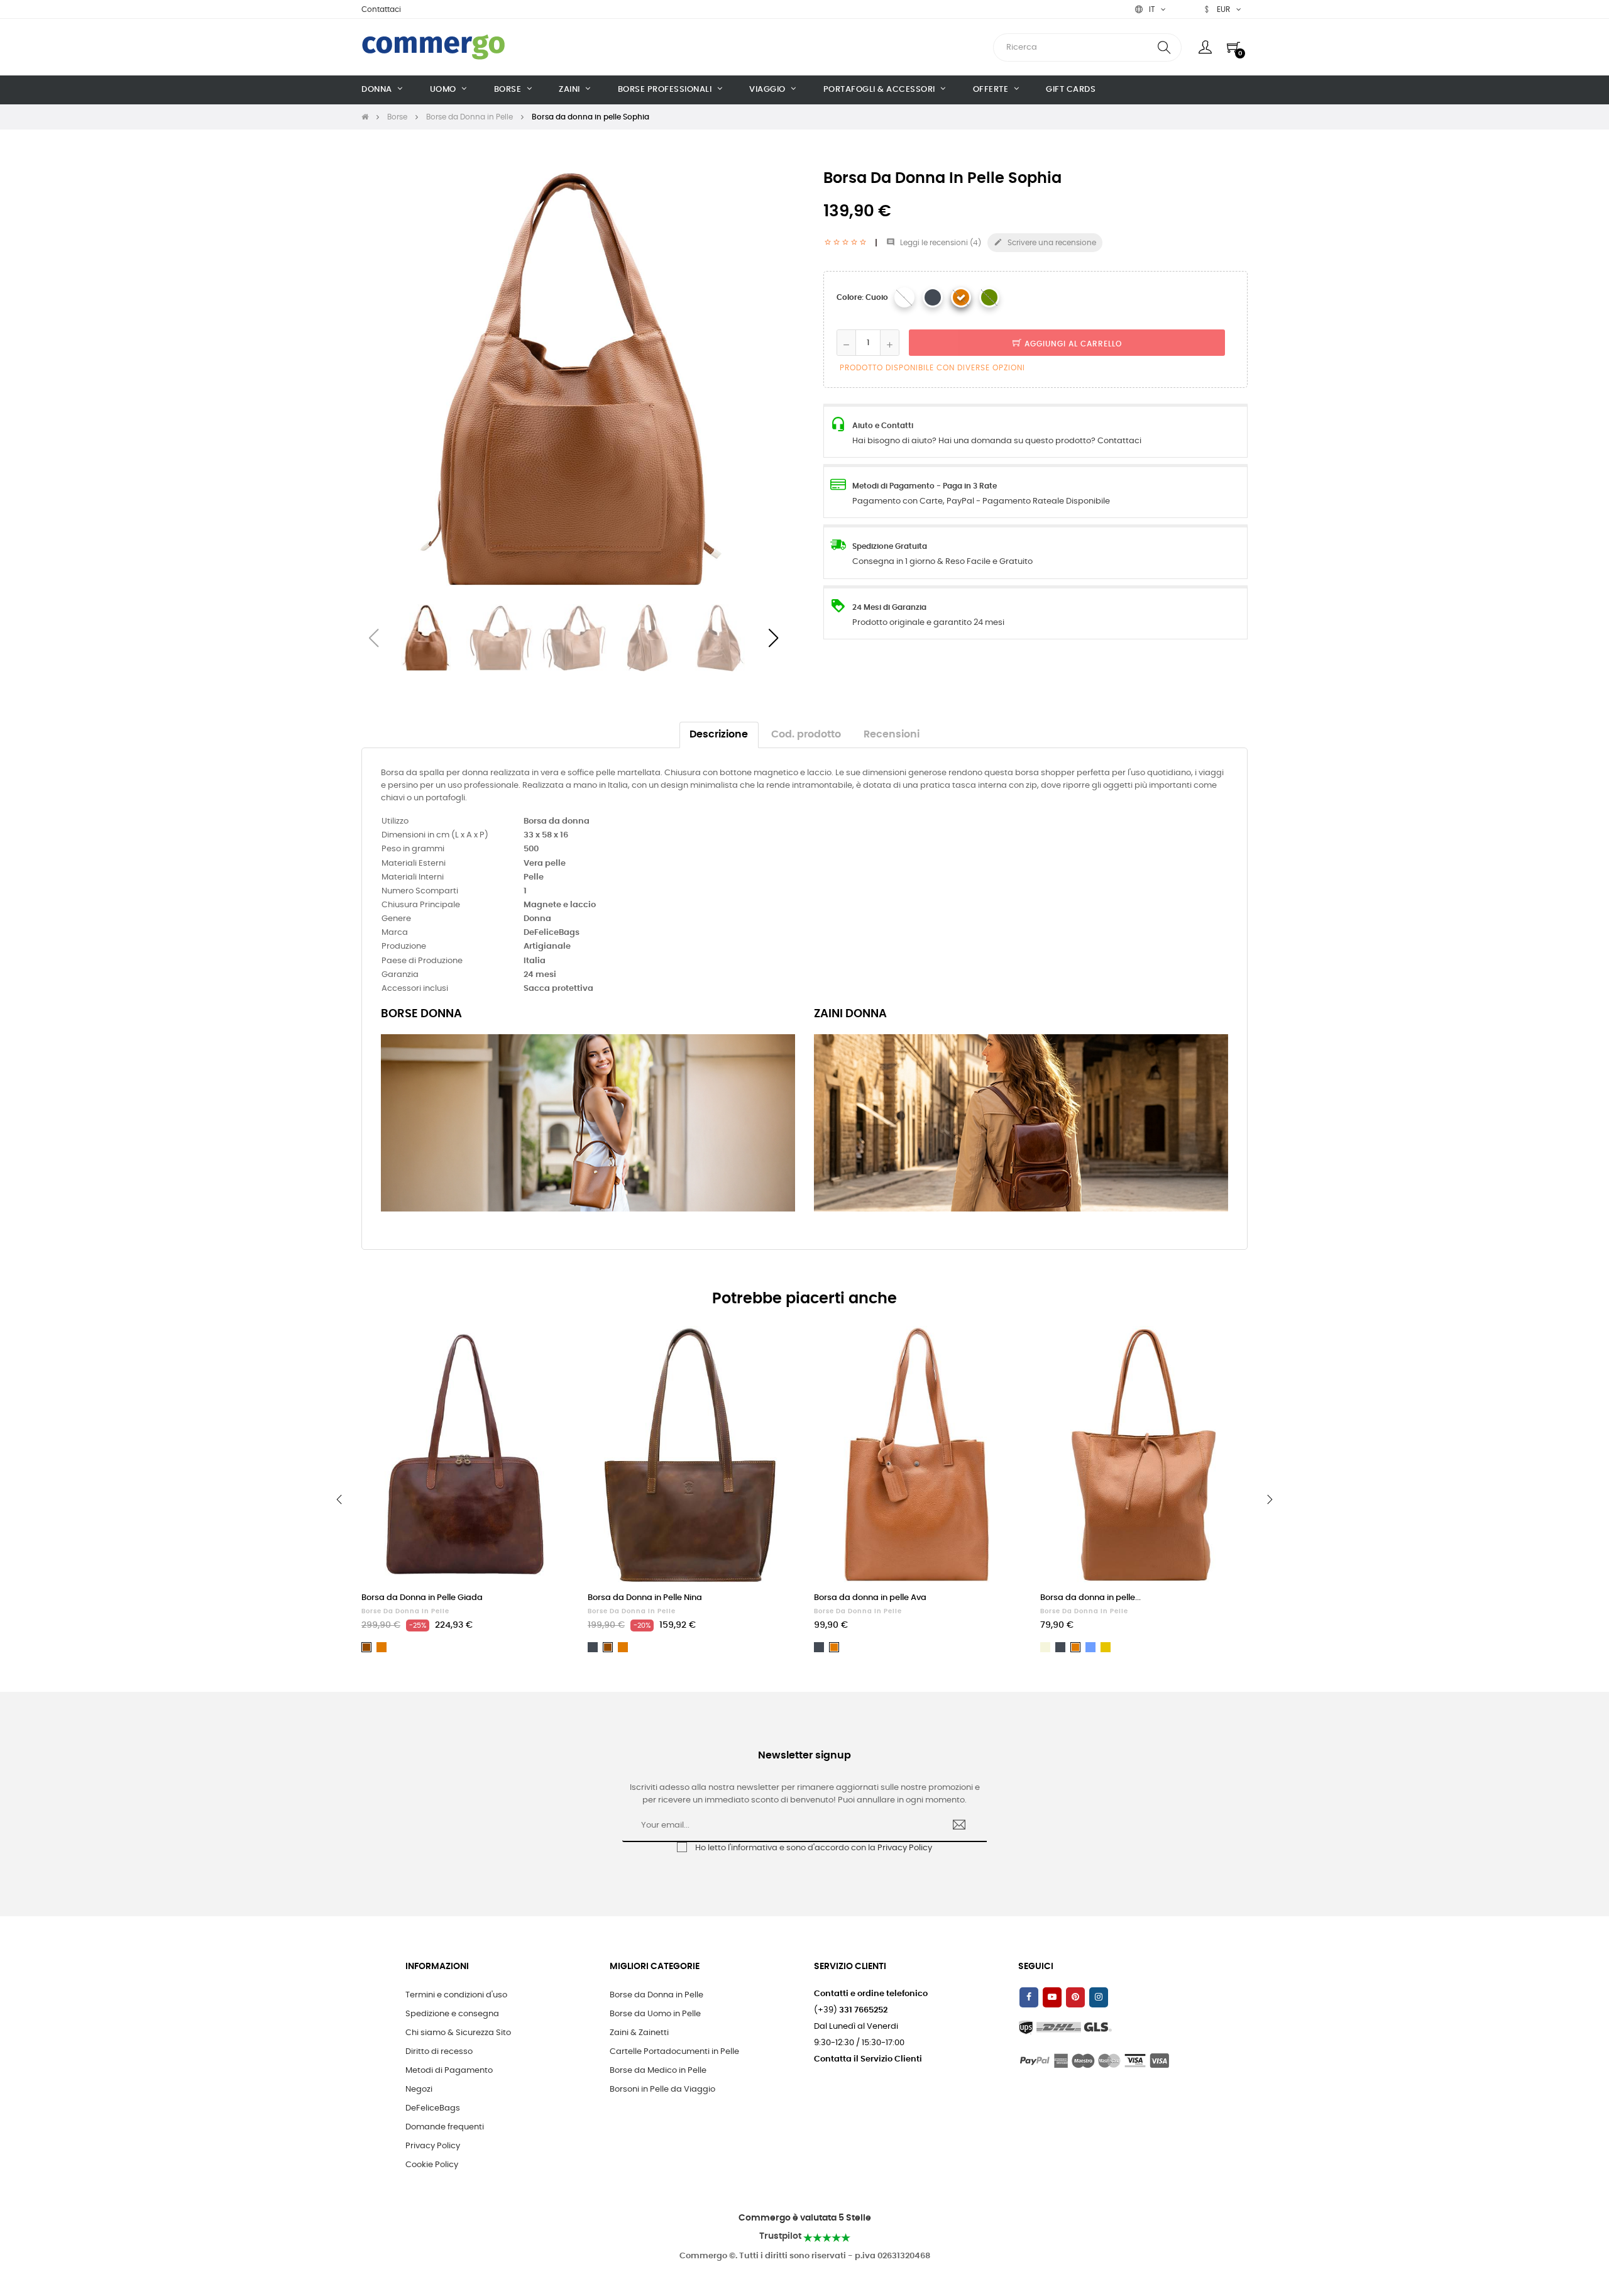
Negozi (419, 2089)
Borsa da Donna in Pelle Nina (645, 1598)
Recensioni (892, 735)
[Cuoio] (961, 297)
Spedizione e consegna (452, 2014)
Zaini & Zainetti (639, 2033)
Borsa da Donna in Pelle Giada (422, 1598)
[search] (1164, 47)
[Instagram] (1099, 1997)
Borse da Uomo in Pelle (655, 2014)
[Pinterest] (1075, 1997)
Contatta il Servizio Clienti (868, 2059)
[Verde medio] (989, 297)
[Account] (1205, 47)
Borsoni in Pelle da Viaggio (662, 2089)
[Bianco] (904, 297)
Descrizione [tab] (719, 735)
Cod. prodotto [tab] (806, 735)
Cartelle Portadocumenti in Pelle (674, 2052)
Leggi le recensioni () (934, 243)
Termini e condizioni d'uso (456, 1995)
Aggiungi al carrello (1072, 344)
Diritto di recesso (439, 2052)
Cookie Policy (432, 2165)
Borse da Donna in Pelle (405, 1611)
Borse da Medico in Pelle (658, 2071)
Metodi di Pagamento (449, 2071)
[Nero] (933, 297)
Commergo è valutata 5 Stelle (805, 2218)
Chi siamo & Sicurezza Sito (458, 2033)
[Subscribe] (959, 1826)
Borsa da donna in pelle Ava (870, 1598)
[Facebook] (1029, 1997)
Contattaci (381, 9)
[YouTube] (1052, 1997)
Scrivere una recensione (1045, 242)
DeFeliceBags (433, 2108)
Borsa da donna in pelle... (1090, 1598)
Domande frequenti (445, 2127)
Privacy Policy (905, 1848)
